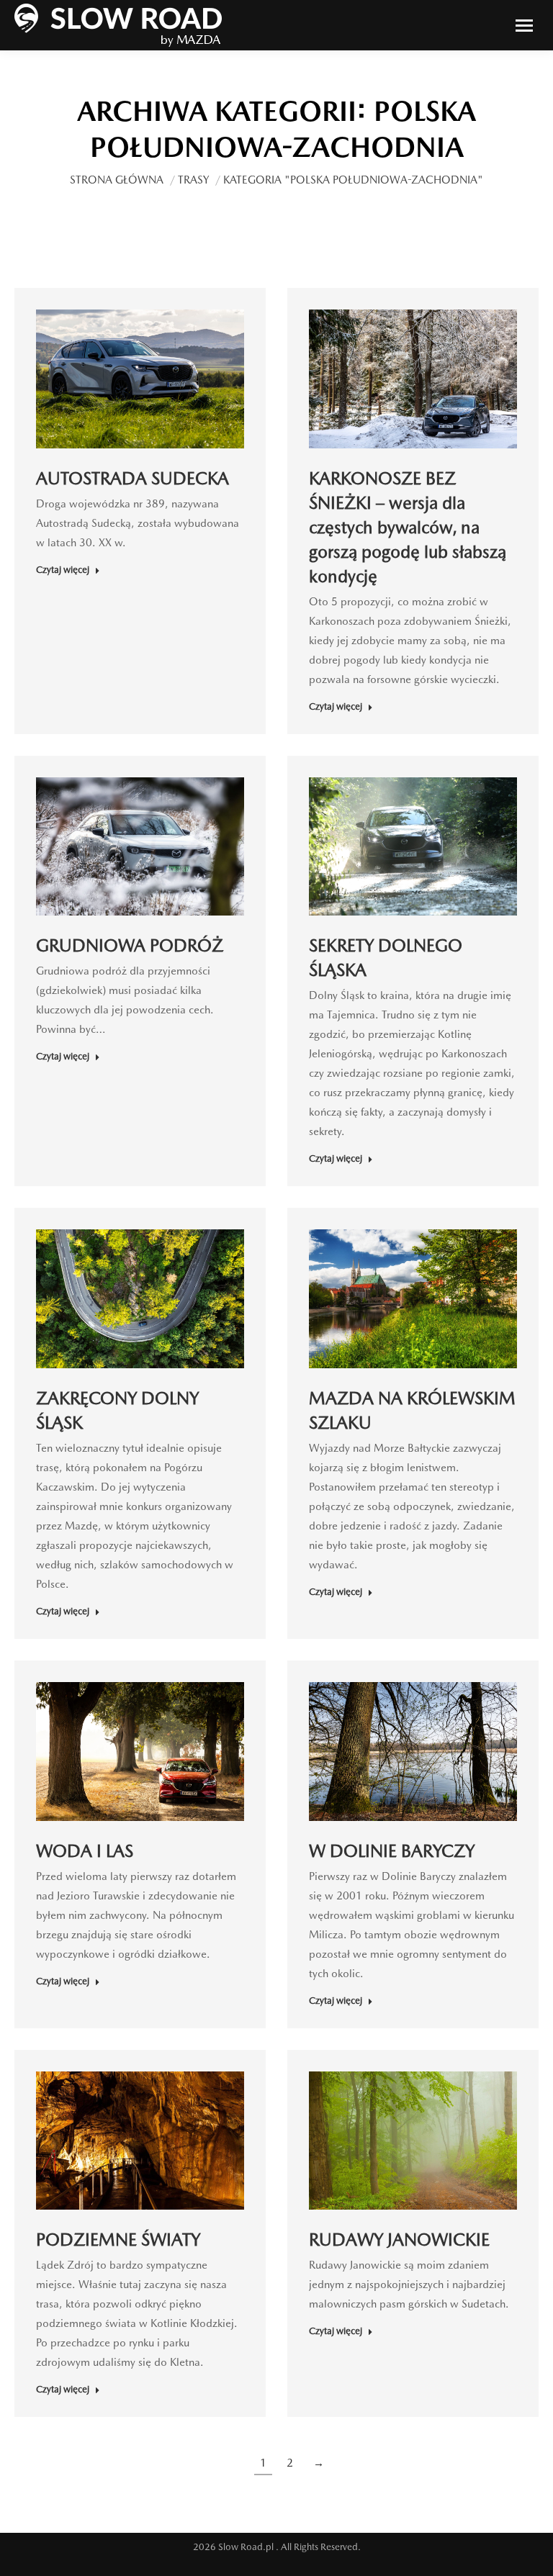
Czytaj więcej (63, 570)
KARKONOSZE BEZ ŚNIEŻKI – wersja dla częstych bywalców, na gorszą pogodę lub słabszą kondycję (408, 527)
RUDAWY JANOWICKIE (399, 2240)
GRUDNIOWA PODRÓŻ (130, 945)
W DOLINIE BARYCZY (392, 1851)
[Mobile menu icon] (524, 26)
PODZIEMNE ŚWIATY (118, 2240)
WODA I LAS (85, 1851)
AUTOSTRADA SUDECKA (132, 478)
